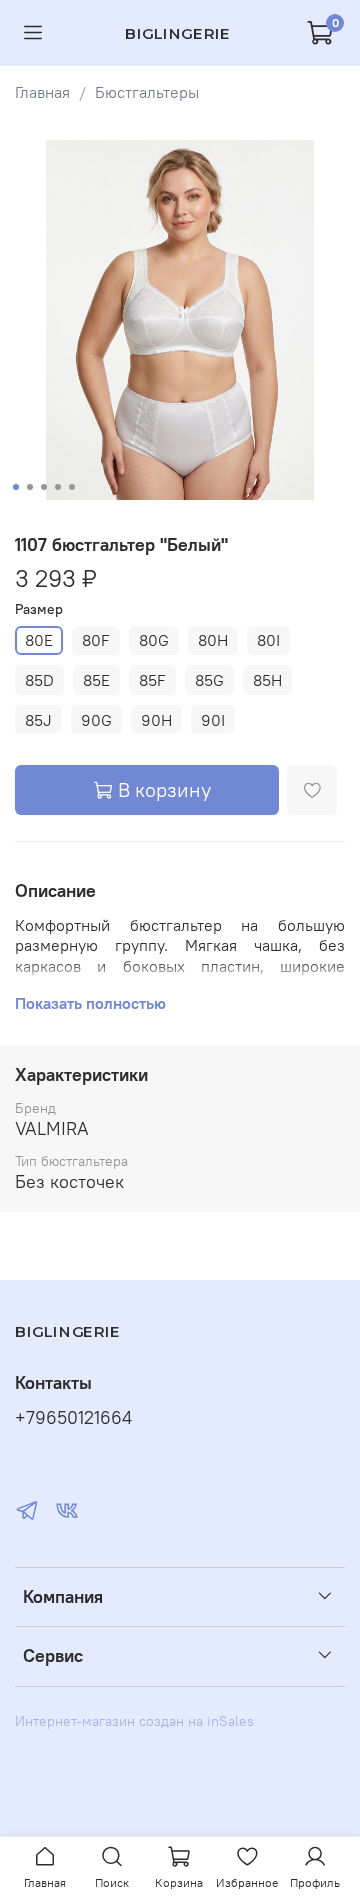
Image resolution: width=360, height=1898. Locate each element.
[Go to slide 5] (72, 487)
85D (39, 680)
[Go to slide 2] (30, 487)
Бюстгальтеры (147, 92)
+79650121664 (73, 1418)
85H (267, 680)
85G (209, 680)
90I (213, 720)
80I (268, 640)
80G (154, 640)
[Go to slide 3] (44, 487)
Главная (42, 92)
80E (39, 640)
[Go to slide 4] (58, 487)
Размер (39, 609)
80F (96, 640)
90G (96, 720)
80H (213, 640)
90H (156, 720)
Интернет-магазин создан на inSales (134, 1721)
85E (96, 680)
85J (38, 720)
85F (152, 680)
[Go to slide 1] (16, 487)
